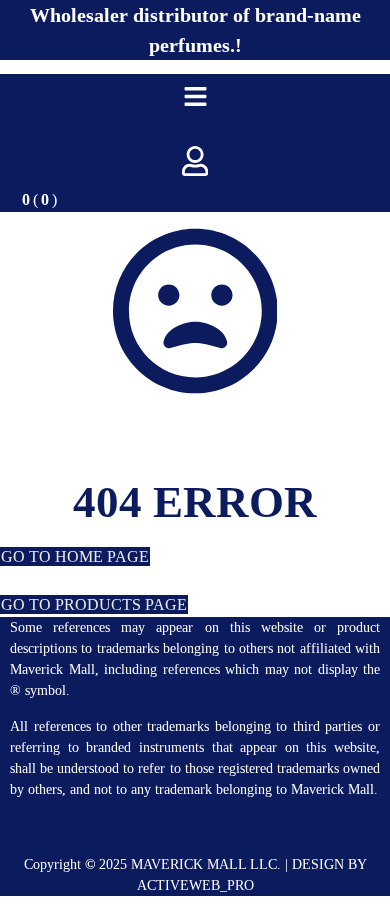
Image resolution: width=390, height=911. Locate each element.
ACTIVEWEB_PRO (195, 885)
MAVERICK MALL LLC (204, 864)
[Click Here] (195, 96)
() (39, 199)
